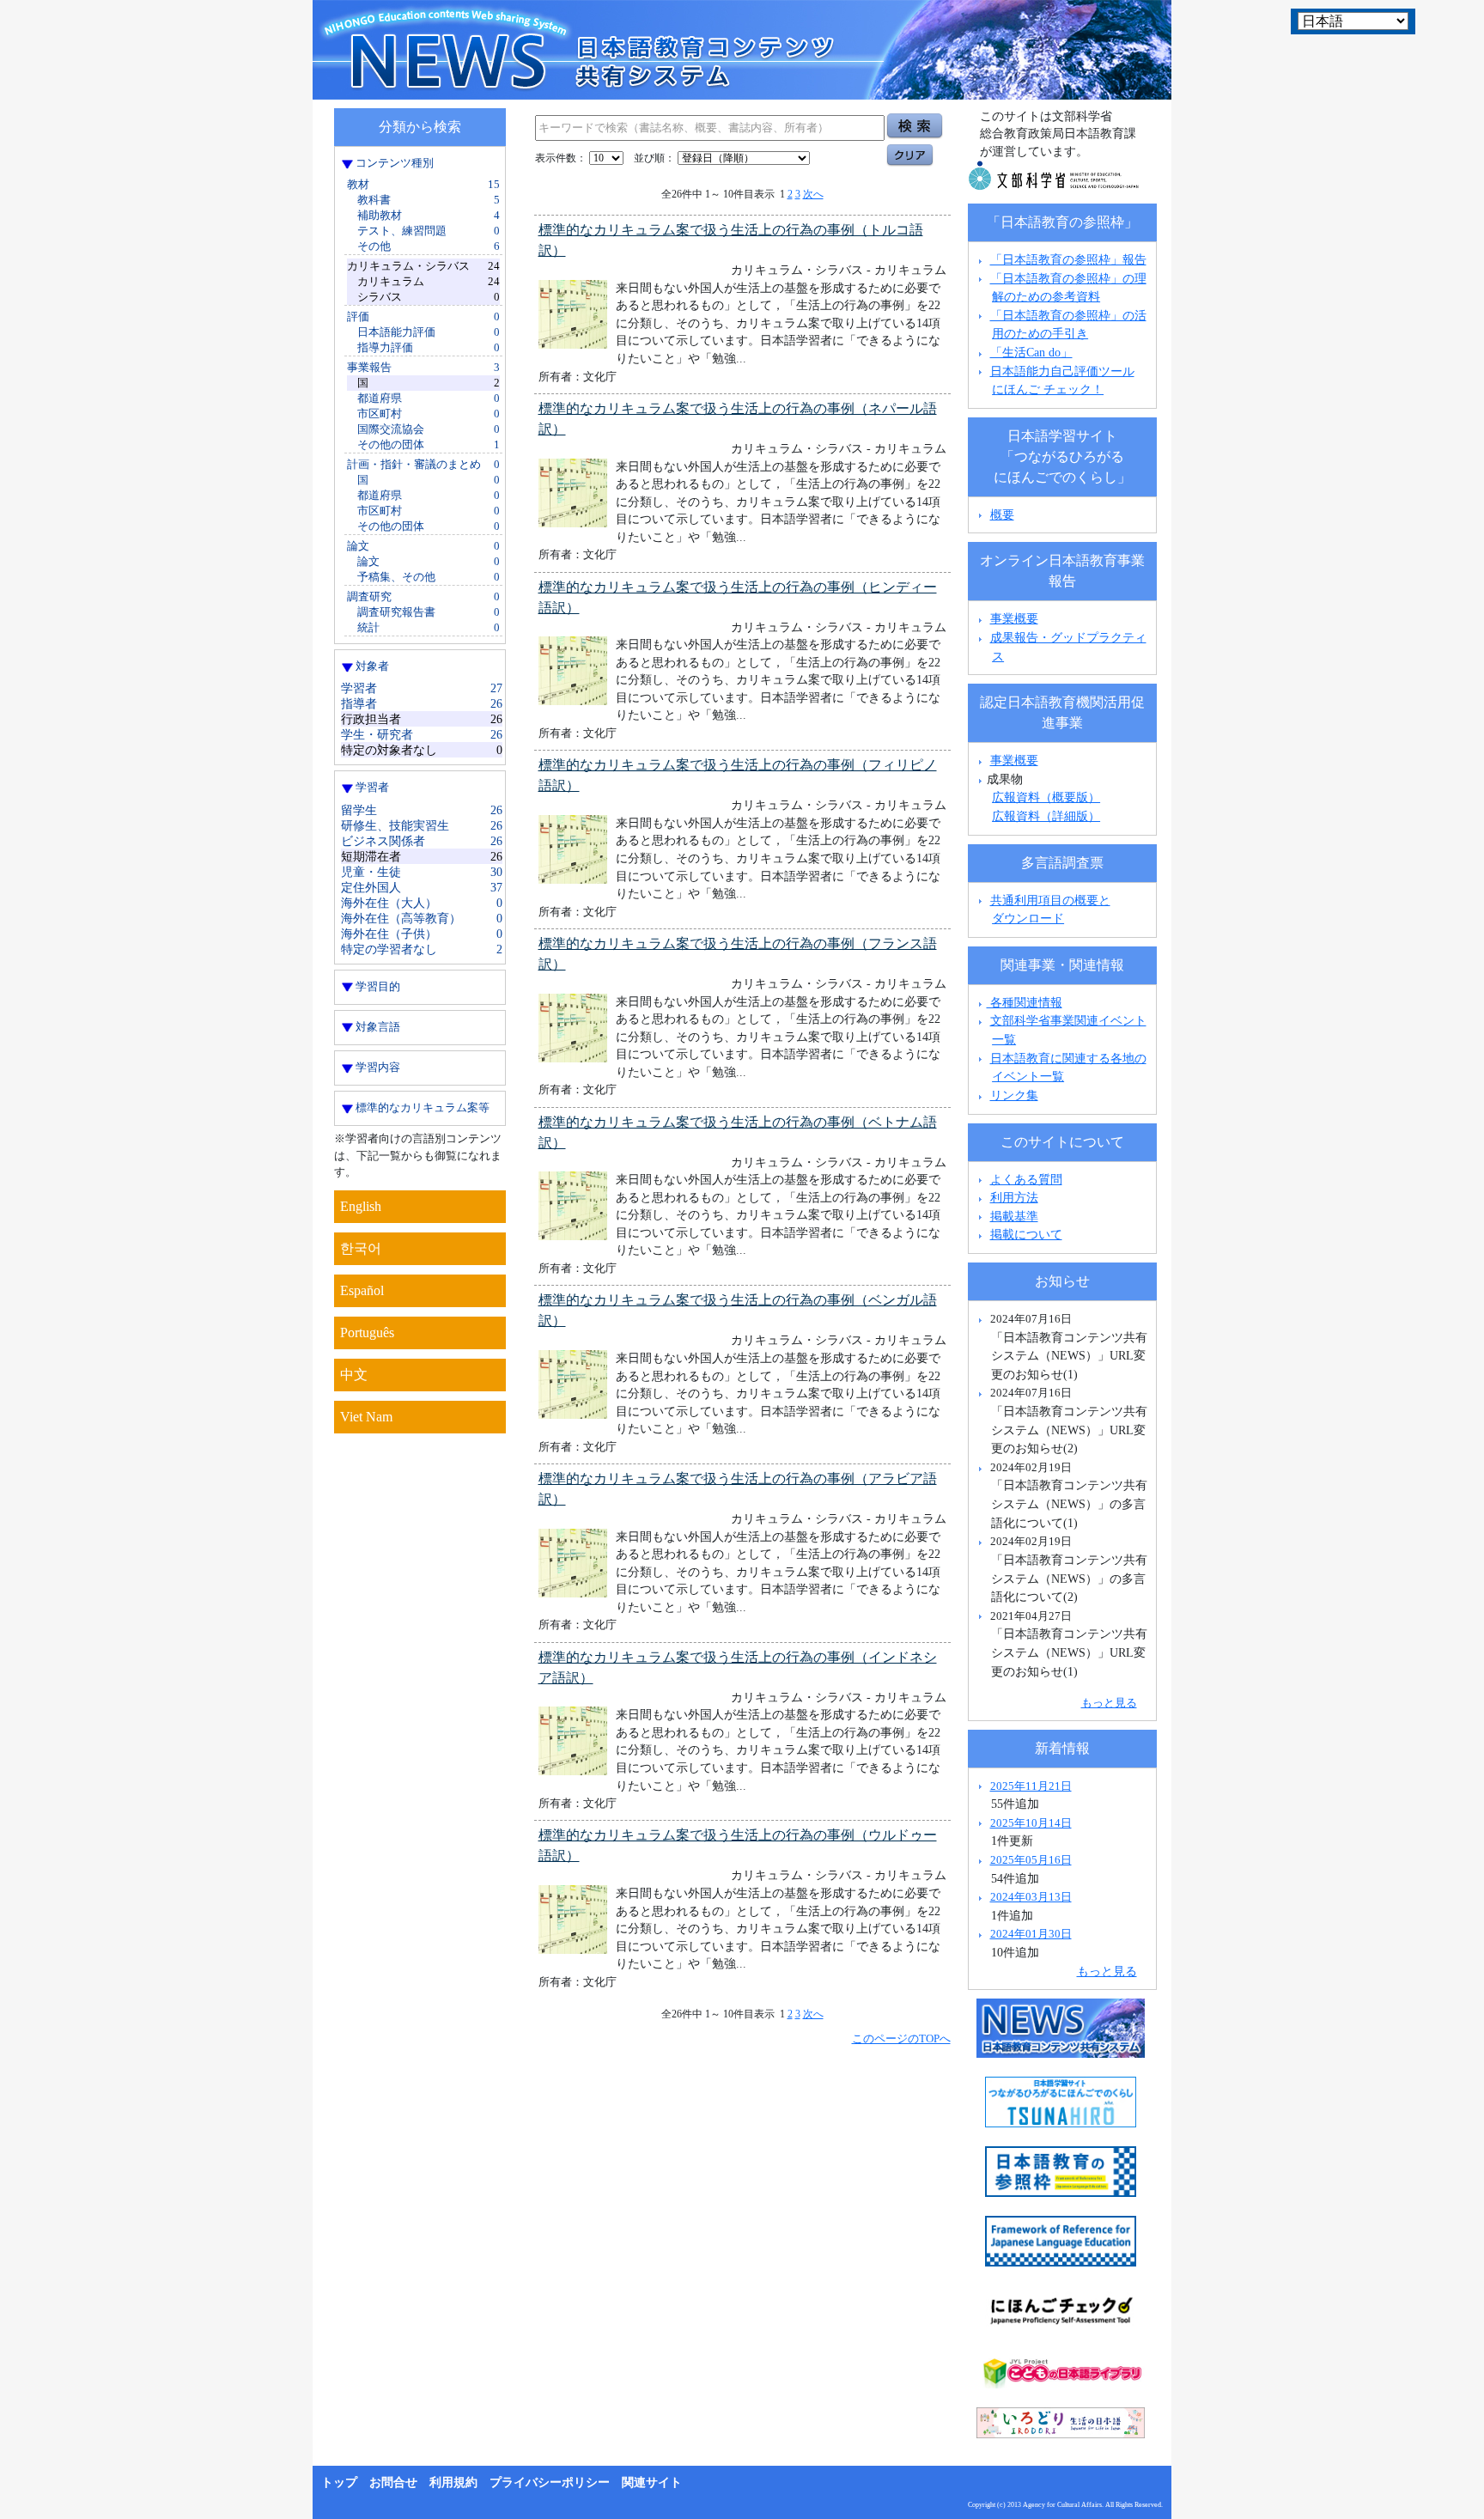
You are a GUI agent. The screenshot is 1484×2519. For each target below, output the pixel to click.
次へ (813, 194)
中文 (354, 1375)
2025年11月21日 (1031, 1786)
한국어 (361, 1248)
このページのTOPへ (901, 2038)
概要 (1002, 514)
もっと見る (1109, 1703)
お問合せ (393, 2482)
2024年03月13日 (1031, 1897)
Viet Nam (366, 1417)
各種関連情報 (1025, 1002)
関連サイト (652, 2482)
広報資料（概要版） (1046, 797)
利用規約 (453, 2482)
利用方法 (1014, 1197)
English (361, 1206)
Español (362, 1290)
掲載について (1026, 1234)
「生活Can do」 (1031, 352)
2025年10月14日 (1031, 1823)
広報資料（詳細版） (1046, 816)
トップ (339, 2482)
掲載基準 (1014, 1216)
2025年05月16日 (1031, 1860)
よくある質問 (1026, 1179)
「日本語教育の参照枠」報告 (1068, 259)
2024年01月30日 (1031, 1934)
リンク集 (1014, 1095)
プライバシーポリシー (550, 2482)
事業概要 (1014, 618)
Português (367, 1333)
